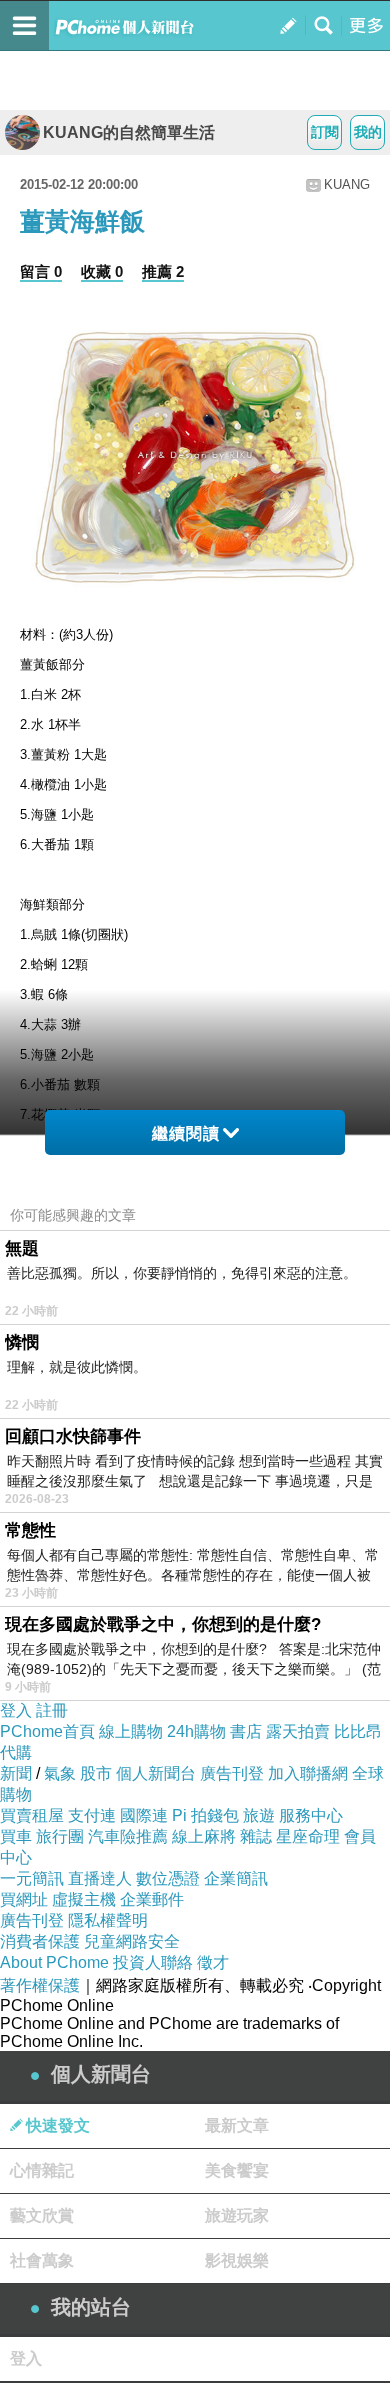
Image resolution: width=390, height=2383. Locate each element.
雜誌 (256, 1836)
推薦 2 (163, 271)
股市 (96, 1773)
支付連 (92, 1815)
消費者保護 (40, 1941)
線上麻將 (204, 1836)
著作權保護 (40, 1985)
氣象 (60, 1773)
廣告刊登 (232, 1773)
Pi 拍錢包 (205, 1815)
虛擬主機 (84, 1899)
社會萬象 (42, 2260)
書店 (246, 1731)
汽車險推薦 (128, 1836)
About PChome (54, 1962)
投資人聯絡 (153, 1962)
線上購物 (131, 1731)
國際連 (144, 1815)
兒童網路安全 (132, 1941)
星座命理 (308, 1836)
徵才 (213, 1962)
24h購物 (196, 1731)
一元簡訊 (32, 1878)
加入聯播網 (308, 1773)
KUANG (347, 184)
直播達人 (100, 1878)
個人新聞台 (156, 1773)
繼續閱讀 (186, 1133)
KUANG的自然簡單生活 (129, 132)
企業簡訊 (236, 1878)
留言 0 (41, 271)
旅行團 (60, 1836)
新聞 (16, 1773)
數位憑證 (168, 1878)
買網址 (24, 1899)
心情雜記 (42, 2170)
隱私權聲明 (108, 1920)
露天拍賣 (298, 1731)
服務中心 (311, 1815)
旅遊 (259, 1815)
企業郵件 (152, 1899)
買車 (16, 1836)
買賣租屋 (32, 1815)
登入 (16, 1710)
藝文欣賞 (42, 2215)
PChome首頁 (47, 1731)
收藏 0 (102, 271)
